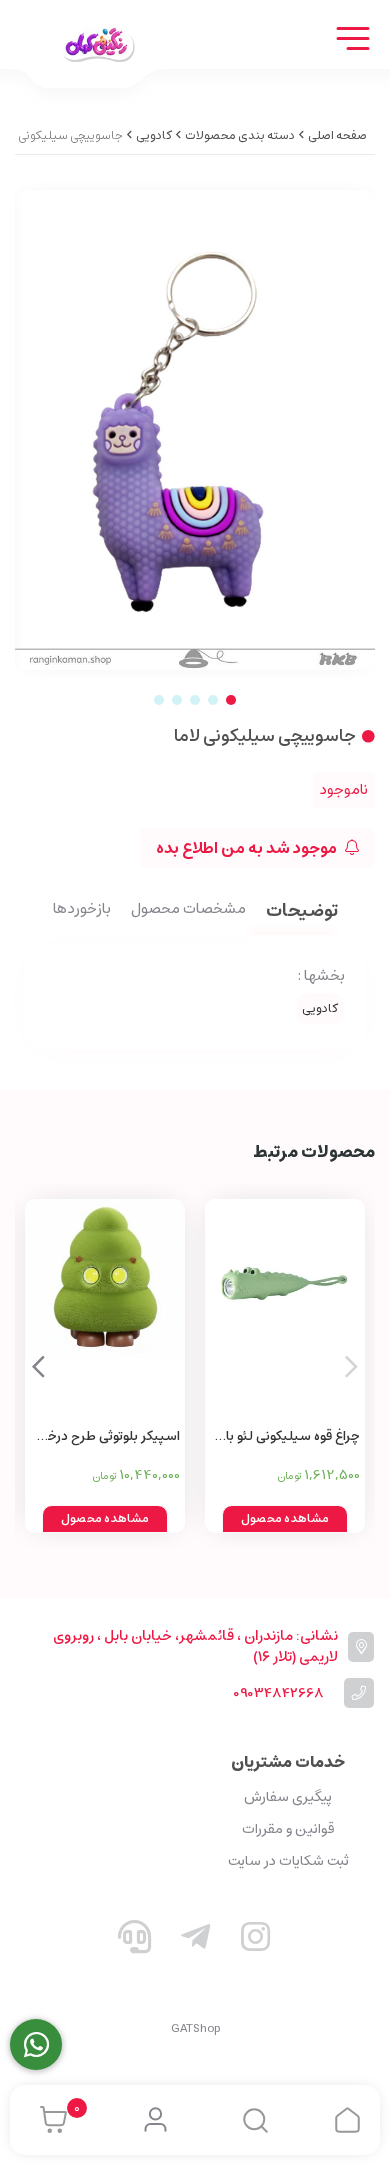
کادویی (154, 135)
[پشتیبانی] (135, 1941)
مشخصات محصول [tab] (188, 910)
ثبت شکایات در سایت (288, 1861)
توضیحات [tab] (302, 912)
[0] (48, 2120)
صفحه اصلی (337, 135)
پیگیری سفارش (288, 1797)
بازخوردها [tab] (82, 910)
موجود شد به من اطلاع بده (248, 848)
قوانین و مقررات (288, 1829)
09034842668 (278, 1693)
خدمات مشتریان (288, 1762)
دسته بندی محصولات (240, 135)
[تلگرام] (195, 1941)
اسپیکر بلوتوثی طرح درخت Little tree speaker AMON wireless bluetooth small (106, 1437)
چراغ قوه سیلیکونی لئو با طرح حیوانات (293, 1437)
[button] (38, 1366)
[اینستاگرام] (256, 1941)
